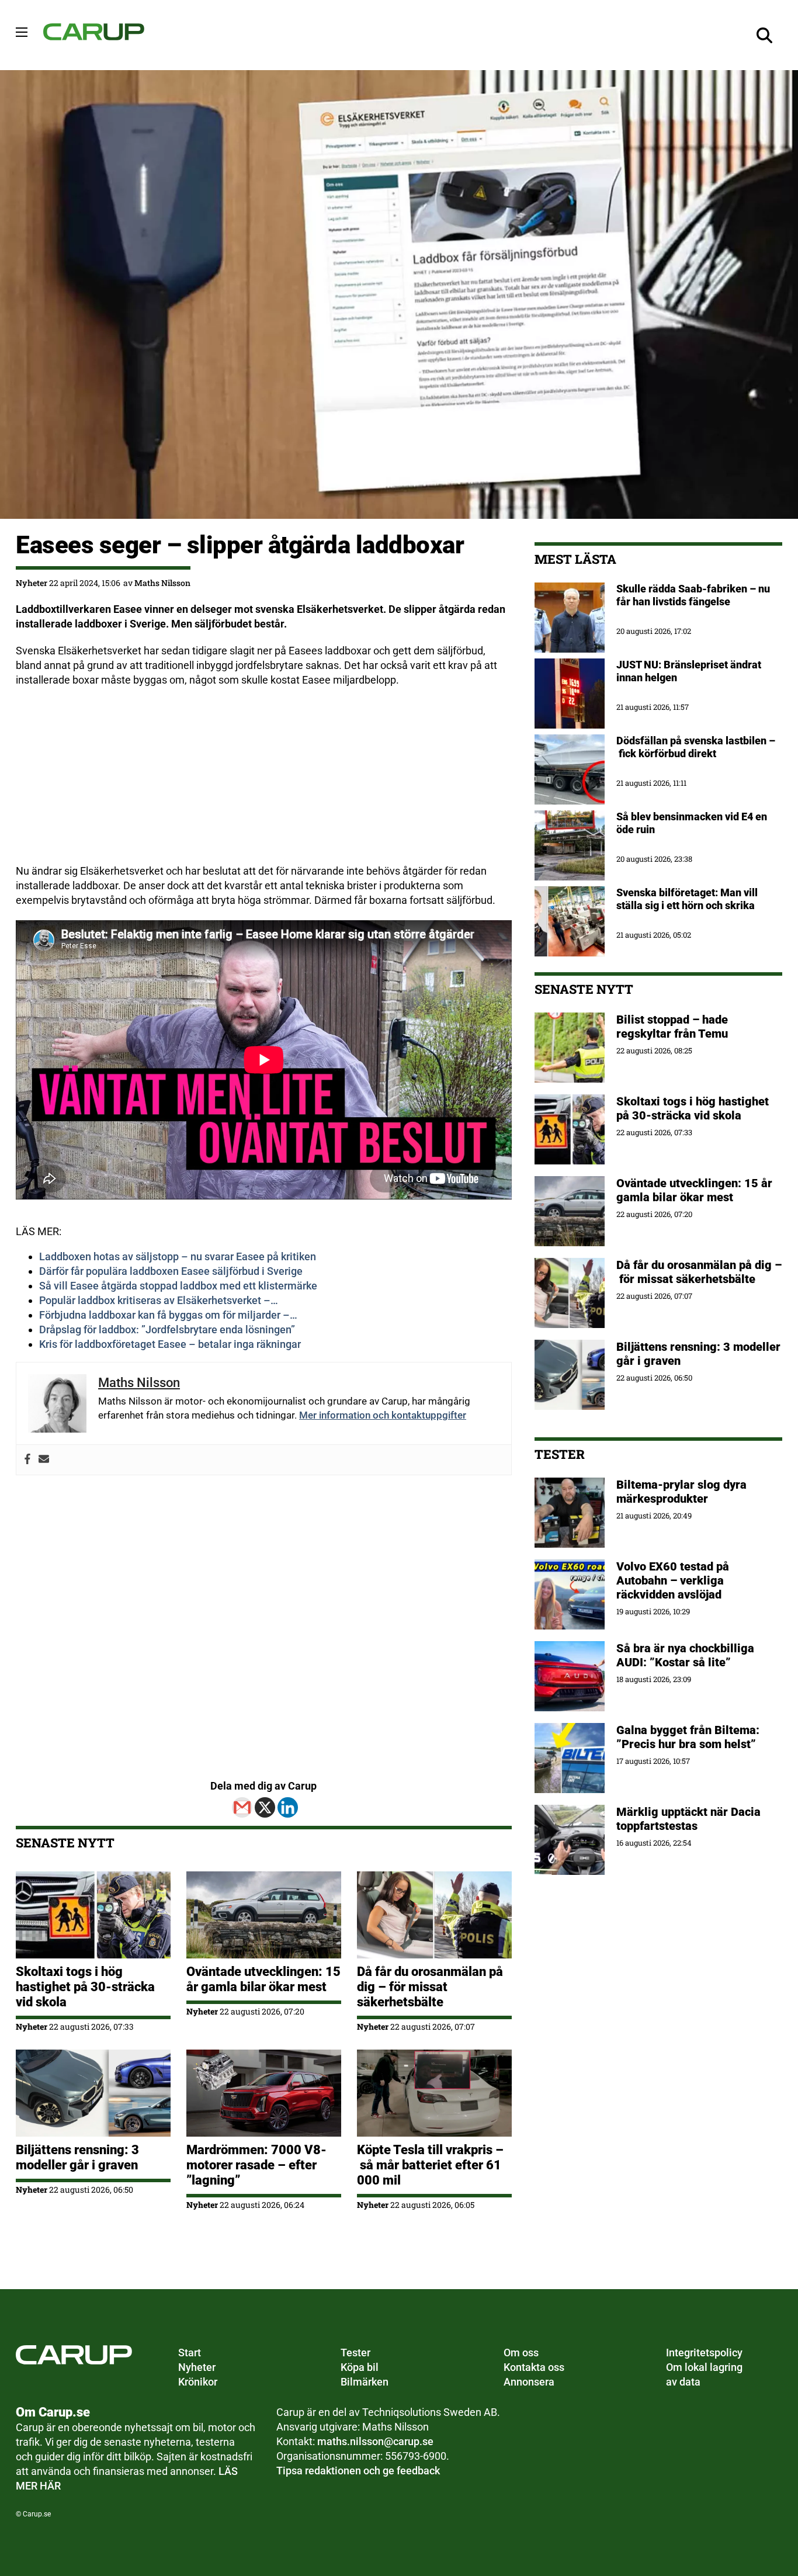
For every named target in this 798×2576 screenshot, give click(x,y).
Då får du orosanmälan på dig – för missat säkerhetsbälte (430, 1987)
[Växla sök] (765, 35)
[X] (265, 1807)
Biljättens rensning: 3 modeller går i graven (77, 2157)
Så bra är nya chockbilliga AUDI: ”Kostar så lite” (685, 1655)
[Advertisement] (264, 782)
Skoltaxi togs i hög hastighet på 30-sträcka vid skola (85, 1987)
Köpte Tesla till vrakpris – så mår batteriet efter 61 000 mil (430, 2165)
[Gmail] (242, 1807)
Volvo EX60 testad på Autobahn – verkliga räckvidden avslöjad (673, 1580)
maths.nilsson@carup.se (375, 2441)
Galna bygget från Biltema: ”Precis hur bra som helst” (688, 1737)
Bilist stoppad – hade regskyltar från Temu (672, 1027)
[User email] (44, 1460)
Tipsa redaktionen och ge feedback (358, 2471)
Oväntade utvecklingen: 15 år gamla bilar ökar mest (263, 1979)
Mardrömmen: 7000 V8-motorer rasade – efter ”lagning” (256, 2165)
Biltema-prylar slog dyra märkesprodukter (681, 1492)
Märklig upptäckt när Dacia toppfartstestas (688, 1819)
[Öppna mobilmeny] (22, 32)
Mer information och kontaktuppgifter (383, 1415)
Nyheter (32, 583)
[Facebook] (27, 1460)
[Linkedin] (288, 1807)
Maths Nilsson (162, 583)
